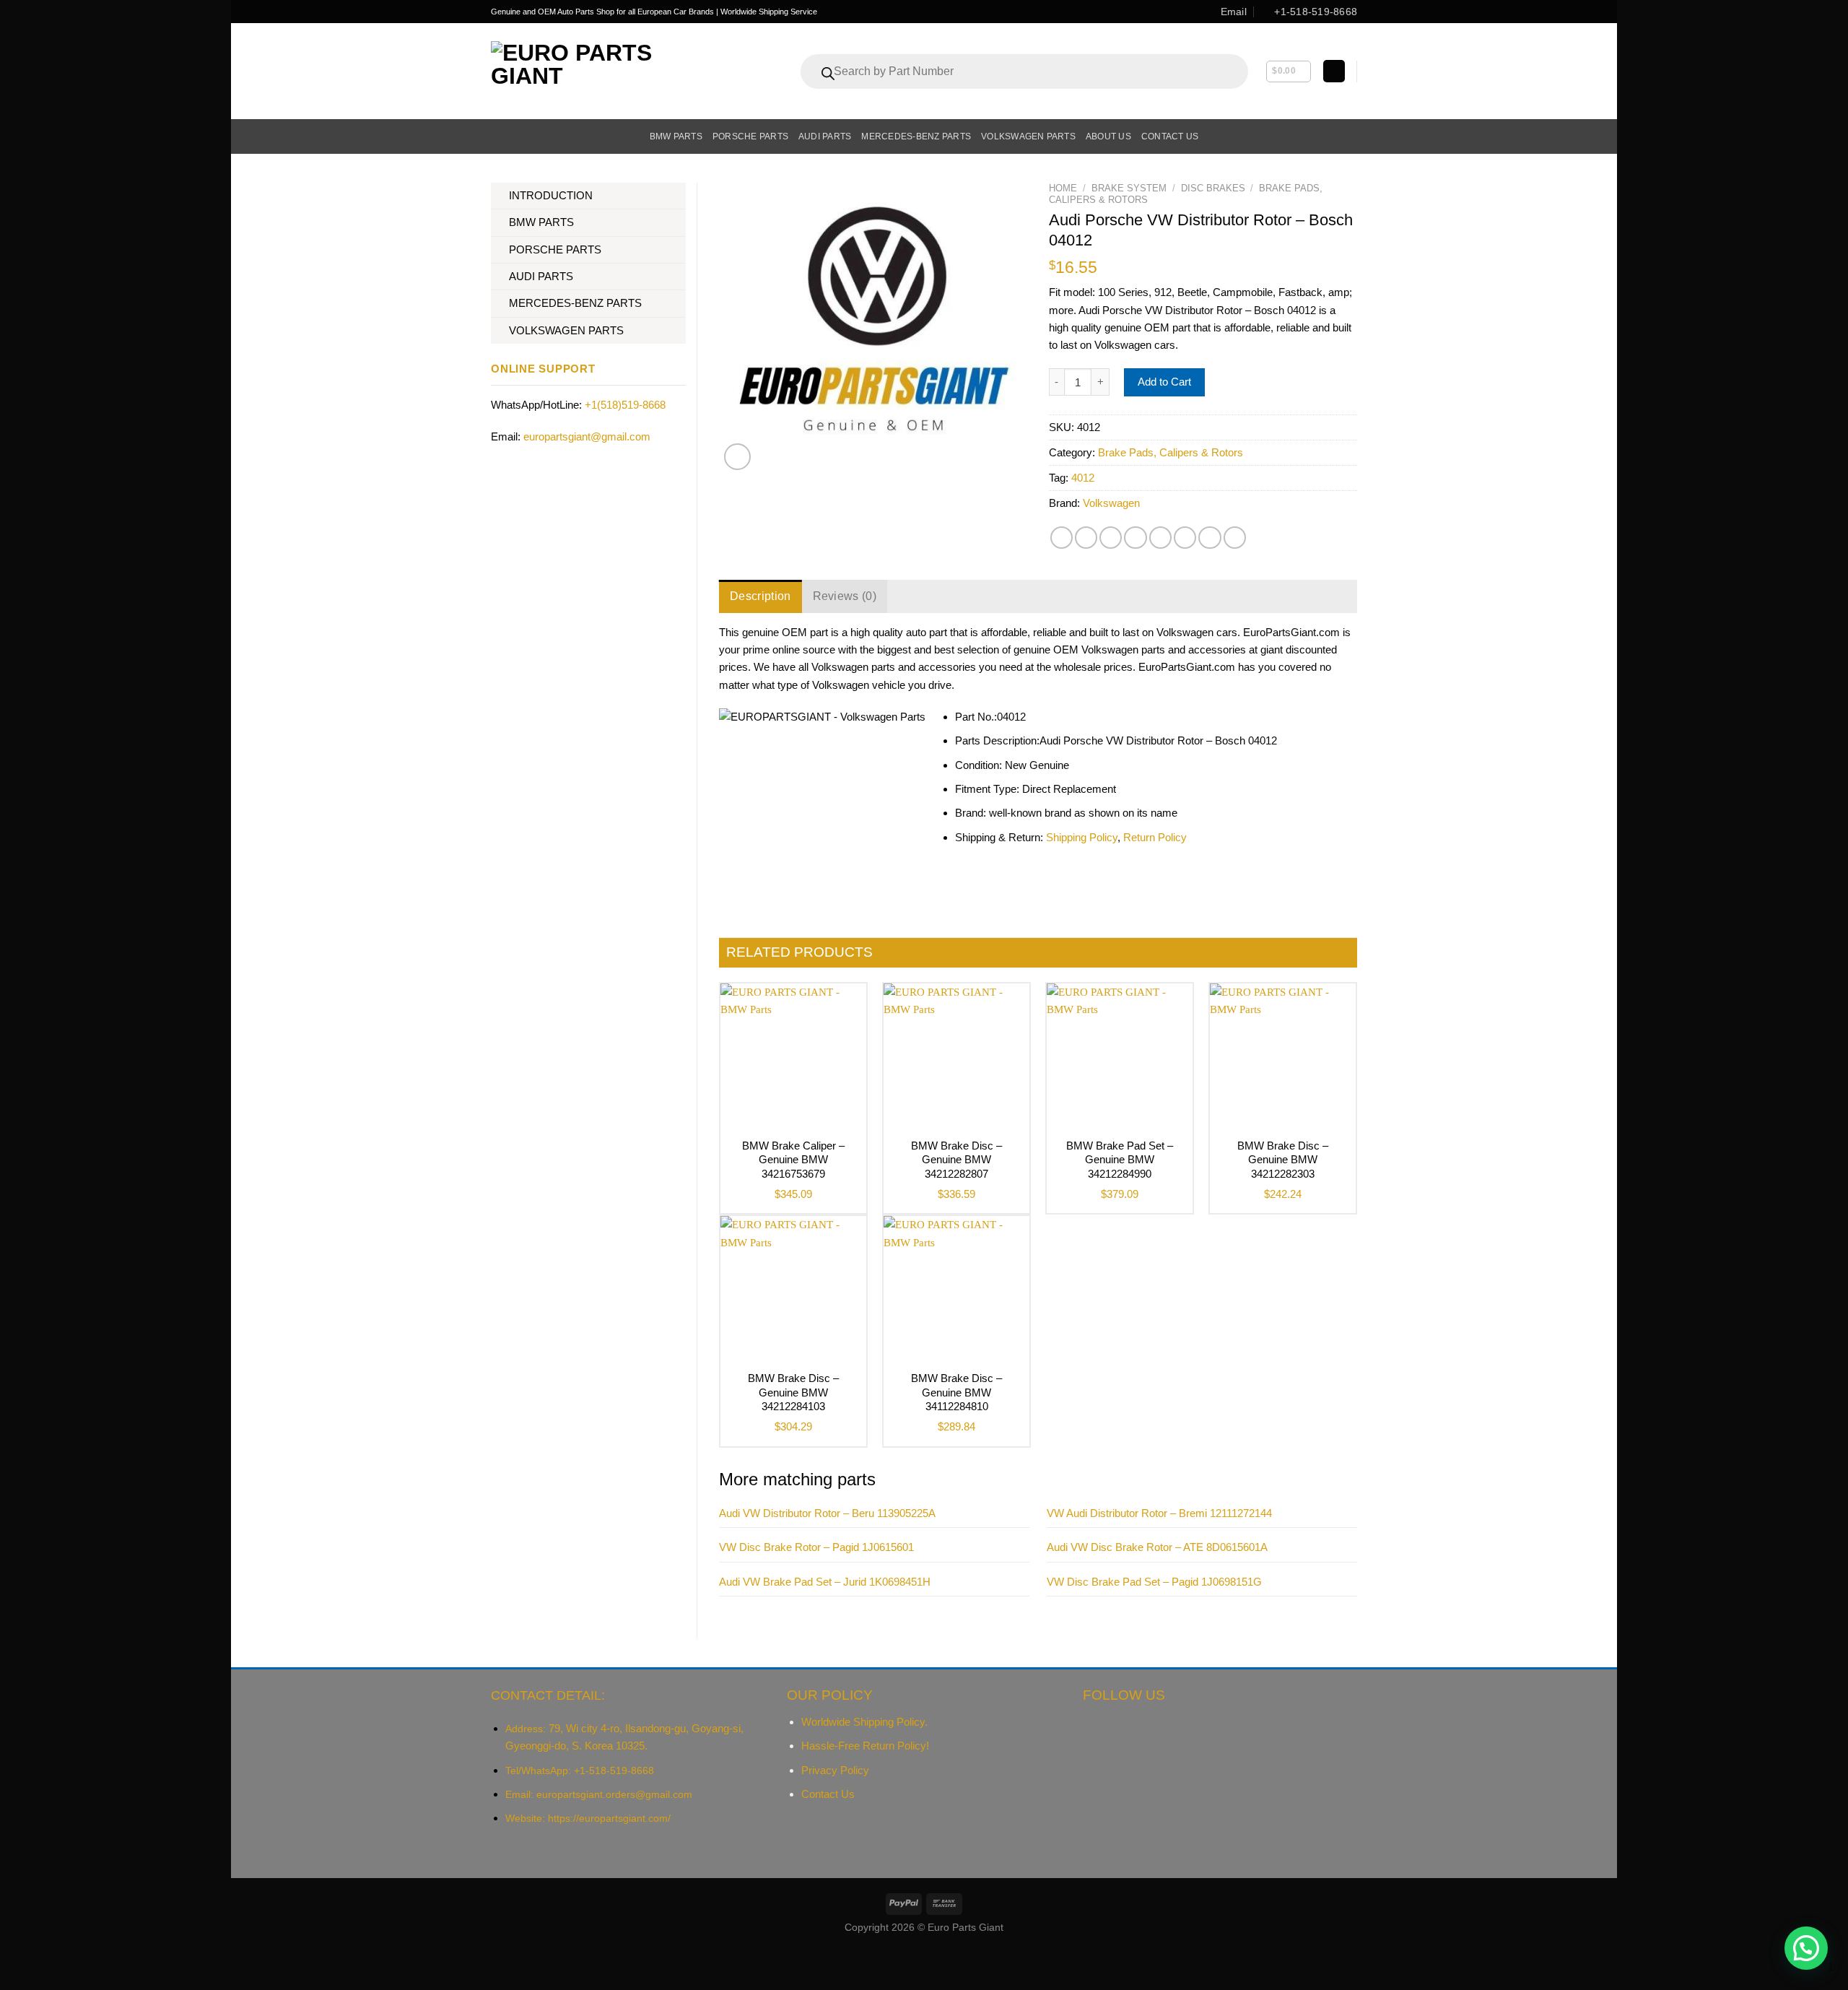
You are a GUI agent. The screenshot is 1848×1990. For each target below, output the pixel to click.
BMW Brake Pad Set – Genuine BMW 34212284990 (1120, 1160)
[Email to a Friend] (1111, 538)
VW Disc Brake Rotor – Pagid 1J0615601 (816, 1547)
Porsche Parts (750, 136)
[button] (1806, 1948)
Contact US (1170, 136)
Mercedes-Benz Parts (916, 136)
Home (1063, 188)
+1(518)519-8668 (625, 405)
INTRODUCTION (551, 195)
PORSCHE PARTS (555, 249)
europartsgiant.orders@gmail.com (614, 1794)
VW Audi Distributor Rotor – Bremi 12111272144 (1159, 1513)
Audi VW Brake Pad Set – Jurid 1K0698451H (825, 1582)
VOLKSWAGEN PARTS (566, 330)
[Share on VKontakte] (1160, 538)
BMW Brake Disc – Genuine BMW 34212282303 (1283, 1160)
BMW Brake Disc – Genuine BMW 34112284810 (956, 1392)
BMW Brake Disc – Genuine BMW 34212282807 (956, 1160)
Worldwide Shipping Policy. (864, 1722)
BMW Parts (676, 136)
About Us (1108, 136)
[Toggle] (680, 196)
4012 (1083, 478)
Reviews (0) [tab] (845, 596)
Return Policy (1155, 837)
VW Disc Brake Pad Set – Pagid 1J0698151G (1154, 1582)
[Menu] (499, 136)
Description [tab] (760, 596)
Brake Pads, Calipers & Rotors (1171, 452)
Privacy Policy (835, 1770)
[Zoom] (737, 457)
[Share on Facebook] (1062, 538)
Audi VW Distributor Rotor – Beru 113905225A (827, 1513)
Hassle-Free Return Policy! (865, 1746)
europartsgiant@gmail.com (587, 436)
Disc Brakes (1213, 188)
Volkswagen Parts (1028, 136)
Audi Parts (825, 136)
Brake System (1129, 188)
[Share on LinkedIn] (1185, 538)
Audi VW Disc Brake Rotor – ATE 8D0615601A (1157, 1547)
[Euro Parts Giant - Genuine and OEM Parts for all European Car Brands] (603, 71)
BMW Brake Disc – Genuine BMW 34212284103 (793, 1392)
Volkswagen (1111, 503)
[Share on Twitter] (1086, 538)
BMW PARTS (541, 222)
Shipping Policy (1082, 837)
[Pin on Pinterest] (1135, 538)
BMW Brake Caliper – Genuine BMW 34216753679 (793, 1160)
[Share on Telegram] (1235, 538)
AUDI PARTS (541, 276)
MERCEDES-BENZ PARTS (575, 303)
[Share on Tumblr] (1210, 538)
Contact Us (828, 1794)
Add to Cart (1164, 382)
